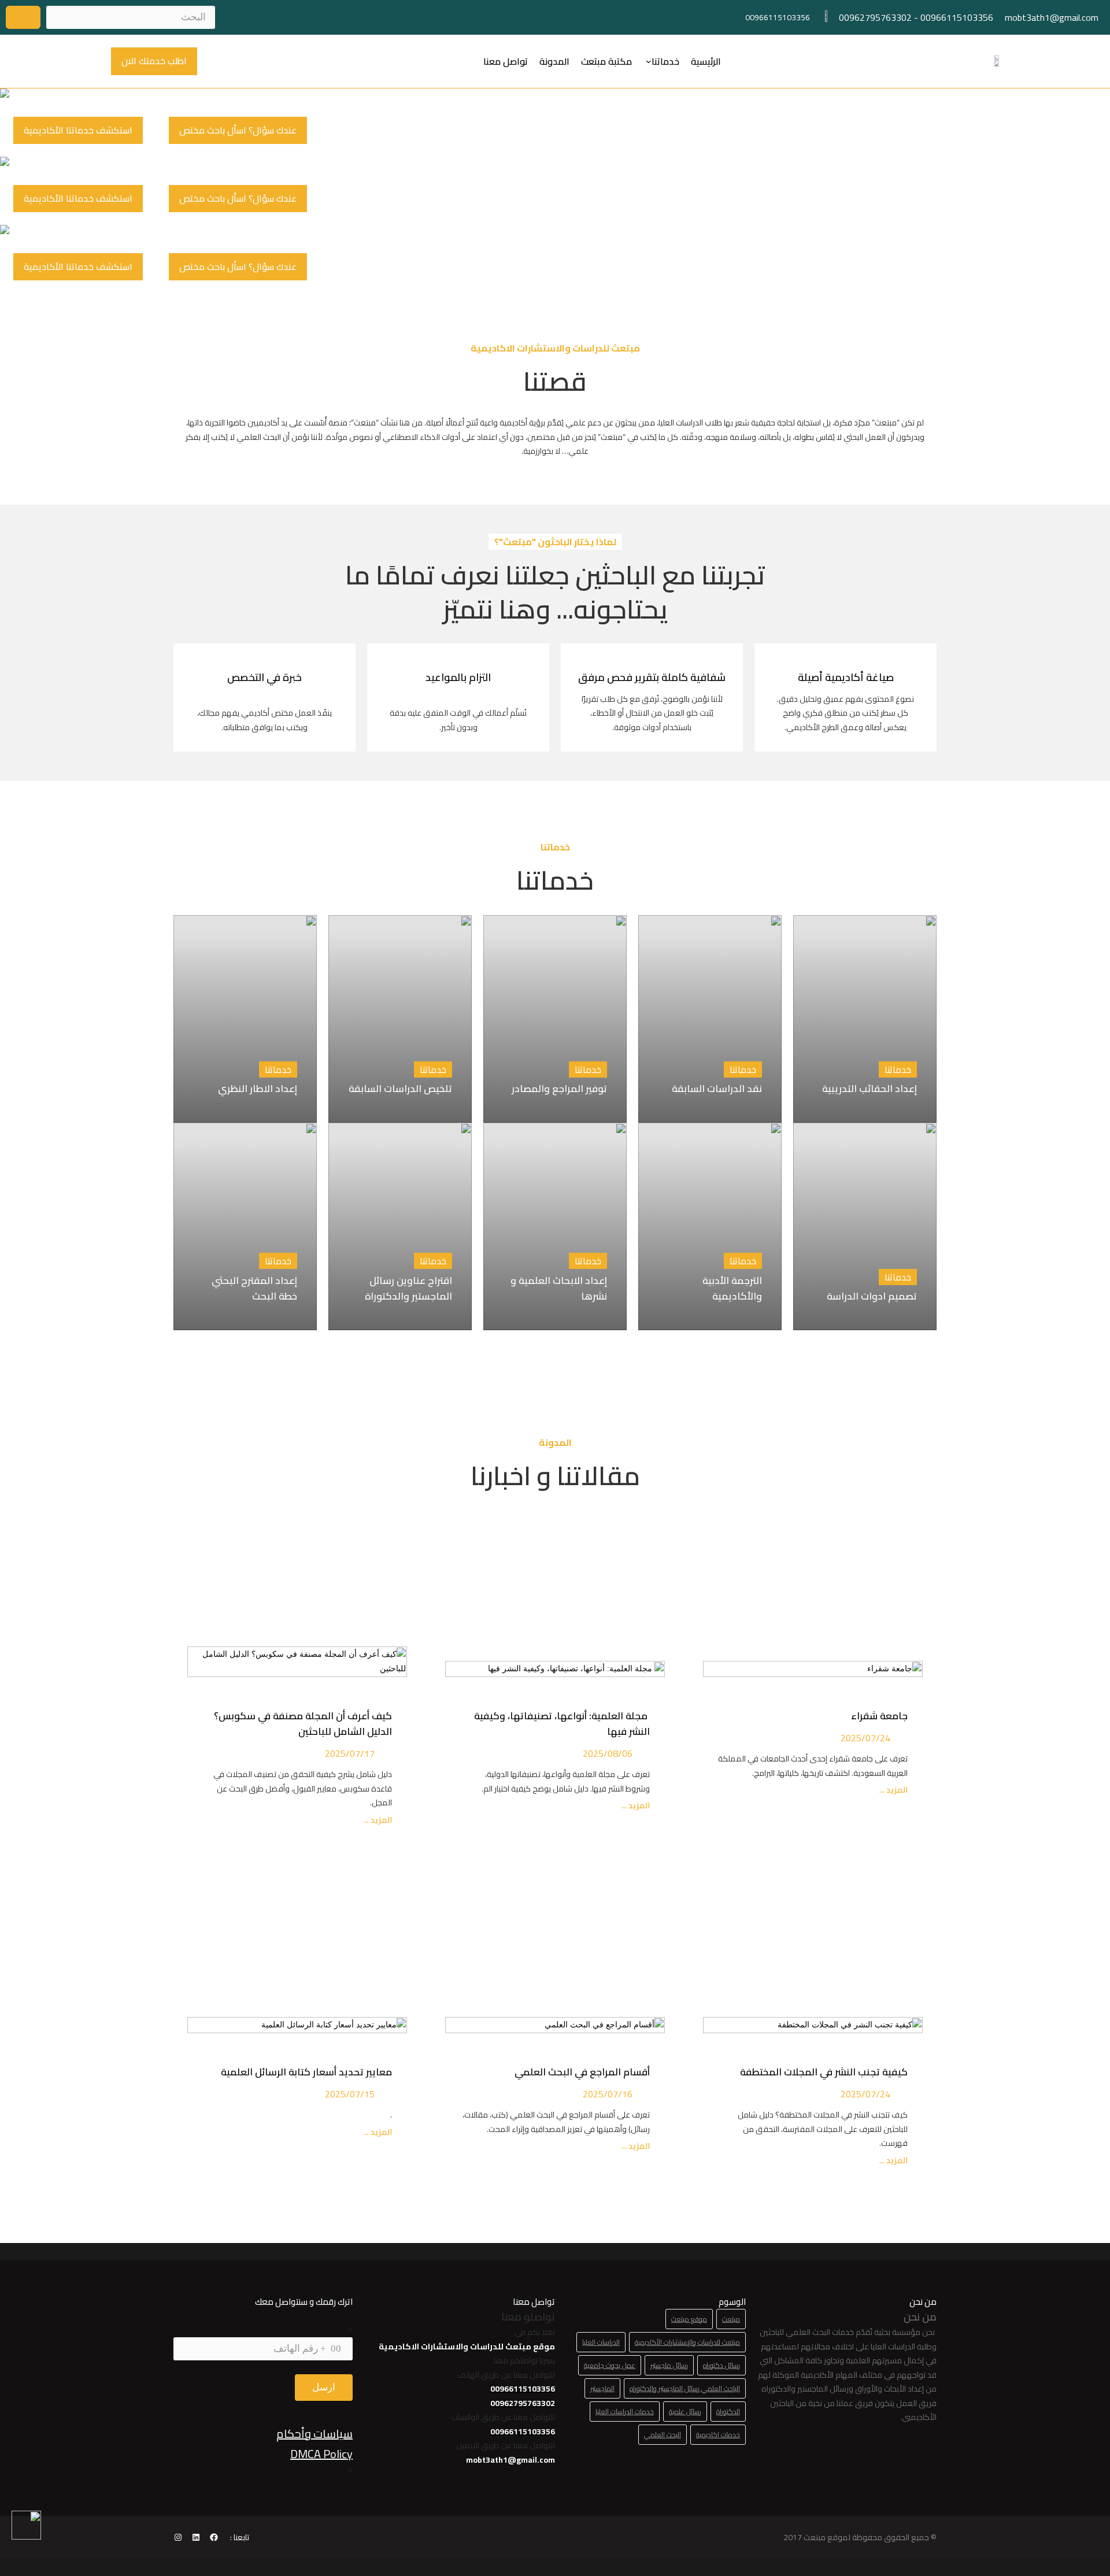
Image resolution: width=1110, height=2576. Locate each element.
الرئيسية (706, 61)
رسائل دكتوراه (721, 2365)
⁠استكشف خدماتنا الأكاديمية (78, 130)
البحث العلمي (663, 2435)
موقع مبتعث (689, 2319)
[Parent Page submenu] (649, 61)
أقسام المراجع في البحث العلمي (580, 2072)
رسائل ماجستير (669, 2365)
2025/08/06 (608, 1753)
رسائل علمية (685, 2412)
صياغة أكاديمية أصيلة (846, 677)
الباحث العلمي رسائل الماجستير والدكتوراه (685, 2388)
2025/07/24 (865, 1738)
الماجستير (602, 2388)
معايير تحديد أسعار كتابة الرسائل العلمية (304, 2072)
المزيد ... (893, 1790)
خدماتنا (665, 61)
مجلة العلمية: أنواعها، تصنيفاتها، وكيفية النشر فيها (562, 1724)
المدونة (554, 61)
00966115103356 (957, 17)
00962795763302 (875, 17)
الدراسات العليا (601, 2342)
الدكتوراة (728, 2412)
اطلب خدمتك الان (154, 61)
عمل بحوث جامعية (610, 2365)
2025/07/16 (608, 2094)
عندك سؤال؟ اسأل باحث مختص (238, 130)
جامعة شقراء (879, 1716)
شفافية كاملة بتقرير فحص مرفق (652, 677)
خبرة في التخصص (264, 677)
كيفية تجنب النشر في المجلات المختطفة (822, 2072)
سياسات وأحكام (314, 2433)
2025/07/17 (350, 1753)
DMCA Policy (321, 2454)
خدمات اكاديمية (718, 2435)
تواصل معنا (506, 61)
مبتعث (731, 2319)
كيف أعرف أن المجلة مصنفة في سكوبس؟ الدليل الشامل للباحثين (303, 1724)
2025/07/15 (350, 2094)
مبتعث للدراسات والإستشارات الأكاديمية (687, 2342)
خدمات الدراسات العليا (625, 2412)
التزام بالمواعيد (458, 677)
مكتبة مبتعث (606, 61)
